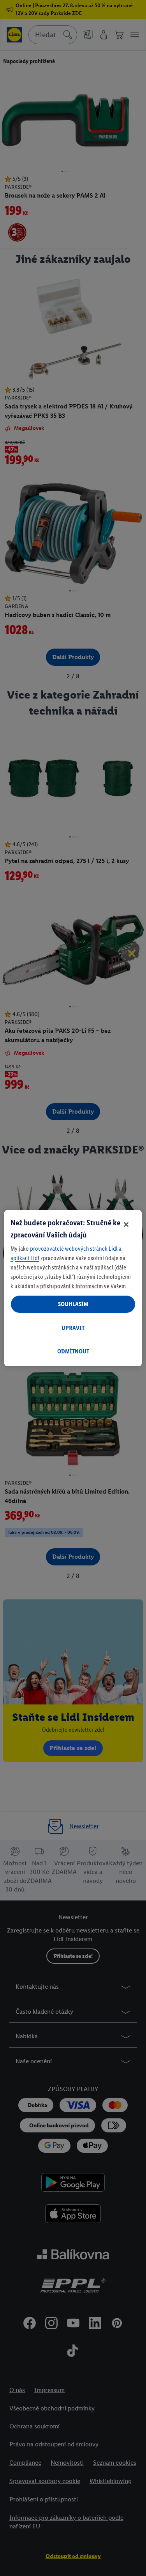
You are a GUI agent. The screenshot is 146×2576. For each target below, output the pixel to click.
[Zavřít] (126, 1225)
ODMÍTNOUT (73, 1351)
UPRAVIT (73, 1328)
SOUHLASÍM (73, 1304)
